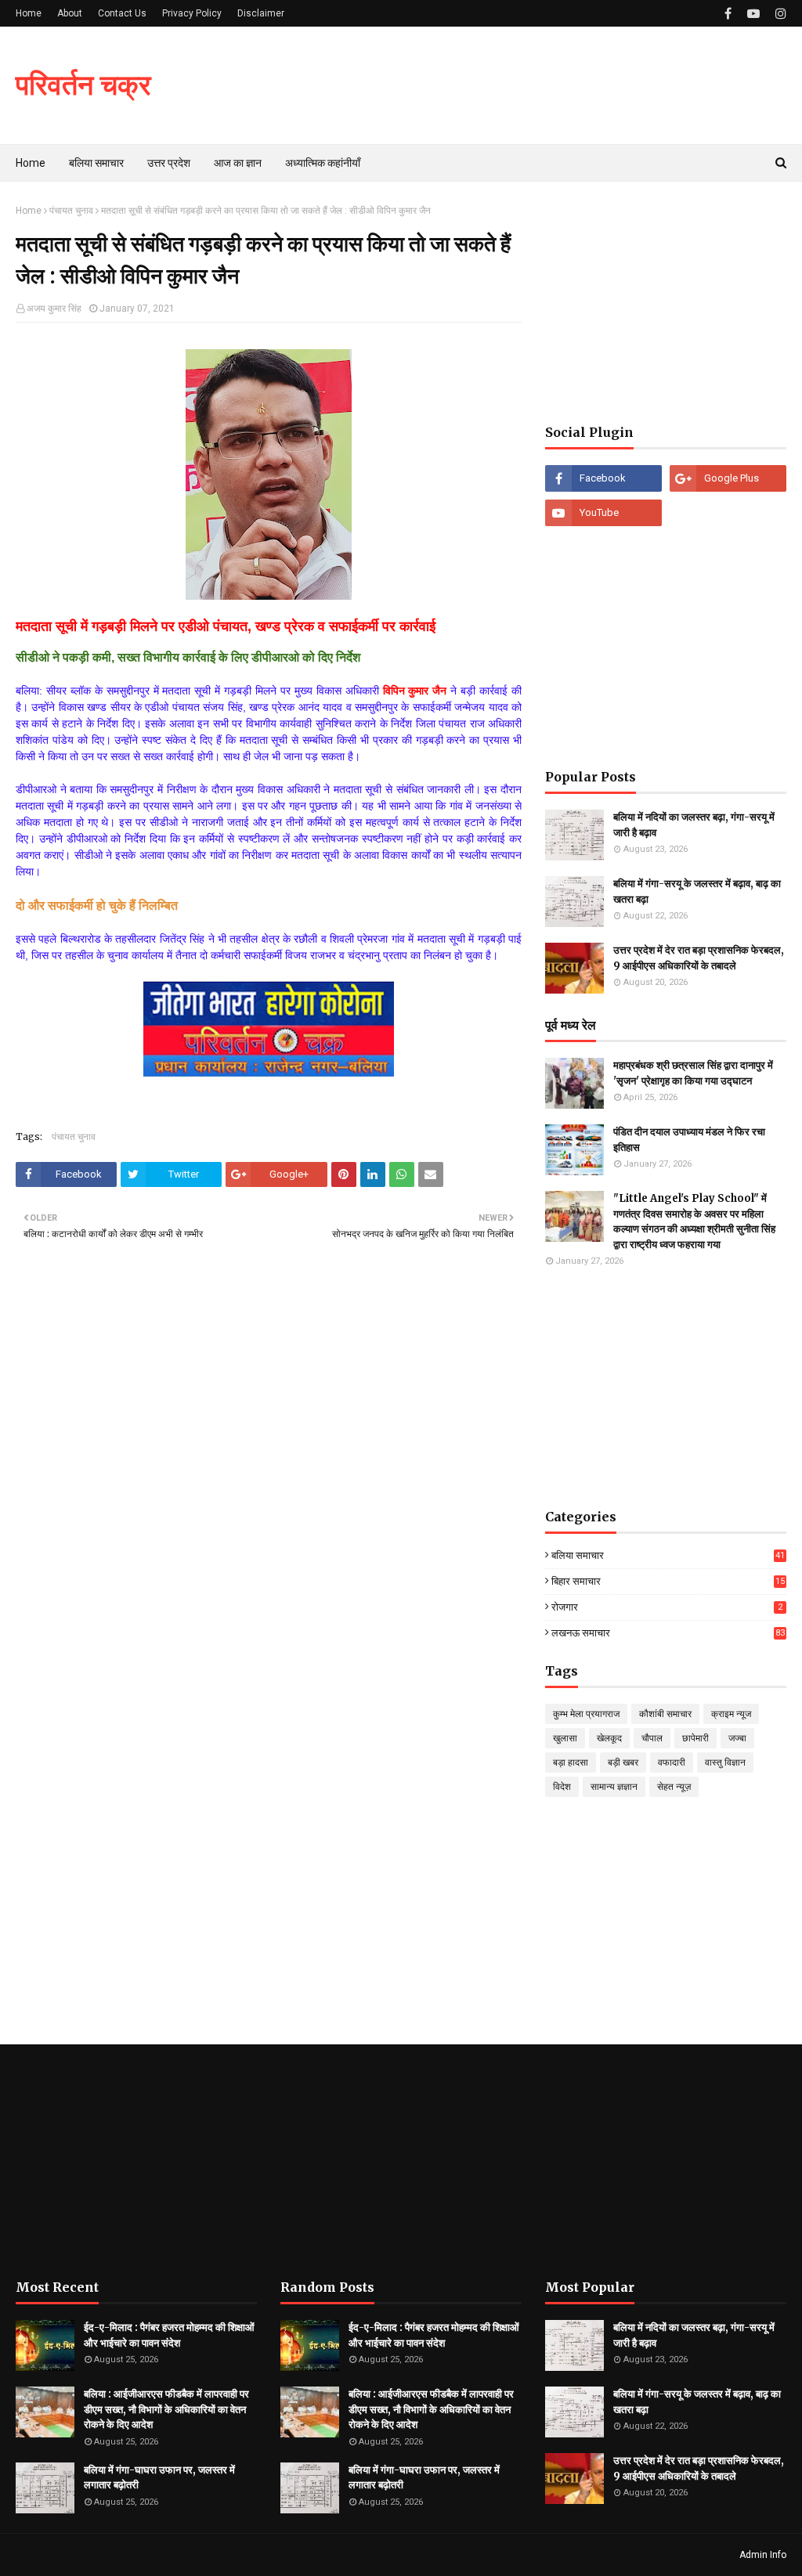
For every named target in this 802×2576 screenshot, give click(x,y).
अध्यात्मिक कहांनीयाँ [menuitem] (323, 163)
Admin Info (763, 2555)
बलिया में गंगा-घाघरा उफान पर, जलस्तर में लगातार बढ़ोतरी (159, 2478)
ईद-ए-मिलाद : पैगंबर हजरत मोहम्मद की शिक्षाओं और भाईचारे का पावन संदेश (169, 2335)
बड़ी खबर (623, 1762)
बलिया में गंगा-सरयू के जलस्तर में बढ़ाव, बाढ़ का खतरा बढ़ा (697, 891)
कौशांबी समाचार (665, 1714)
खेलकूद (609, 1738)
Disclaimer (261, 13)
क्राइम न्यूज (731, 1714)
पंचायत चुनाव (71, 211)
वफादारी (672, 1762)
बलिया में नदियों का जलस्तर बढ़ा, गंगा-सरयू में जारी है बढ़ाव (694, 825)
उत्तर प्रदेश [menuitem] (169, 163)
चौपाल (652, 1738)
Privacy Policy (192, 13)
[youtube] (753, 14)
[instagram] (779, 14)
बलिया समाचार (668, 1556)
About (70, 13)
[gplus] (728, 478)
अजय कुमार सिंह (54, 308)
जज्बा (737, 1738)
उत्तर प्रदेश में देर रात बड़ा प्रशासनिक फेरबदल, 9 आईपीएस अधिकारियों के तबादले (699, 958)
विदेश (562, 1787)
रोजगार (667, 1607)
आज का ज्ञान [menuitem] (238, 163)
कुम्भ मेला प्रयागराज (586, 1714)
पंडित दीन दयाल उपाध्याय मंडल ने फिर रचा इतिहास (689, 1140)
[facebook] (728, 14)
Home (29, 13)
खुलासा (565, 1738)
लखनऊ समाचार (668, 1633)
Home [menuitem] (31, 163)
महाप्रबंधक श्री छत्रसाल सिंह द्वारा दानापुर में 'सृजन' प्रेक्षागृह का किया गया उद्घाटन (693, 1073)
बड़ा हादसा (571, 1762)
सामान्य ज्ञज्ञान (614, 1787)
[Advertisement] (666, 303)
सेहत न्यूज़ (674, 1787)
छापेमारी (695, 1738)
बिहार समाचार (668, 1581)
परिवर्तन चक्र (83, 85)
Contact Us (122, 13)
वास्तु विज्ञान (725, 1762)
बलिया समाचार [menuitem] (96, 163)
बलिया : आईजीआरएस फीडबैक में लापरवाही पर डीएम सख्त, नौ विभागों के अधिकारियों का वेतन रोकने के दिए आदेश (166, 2409)
